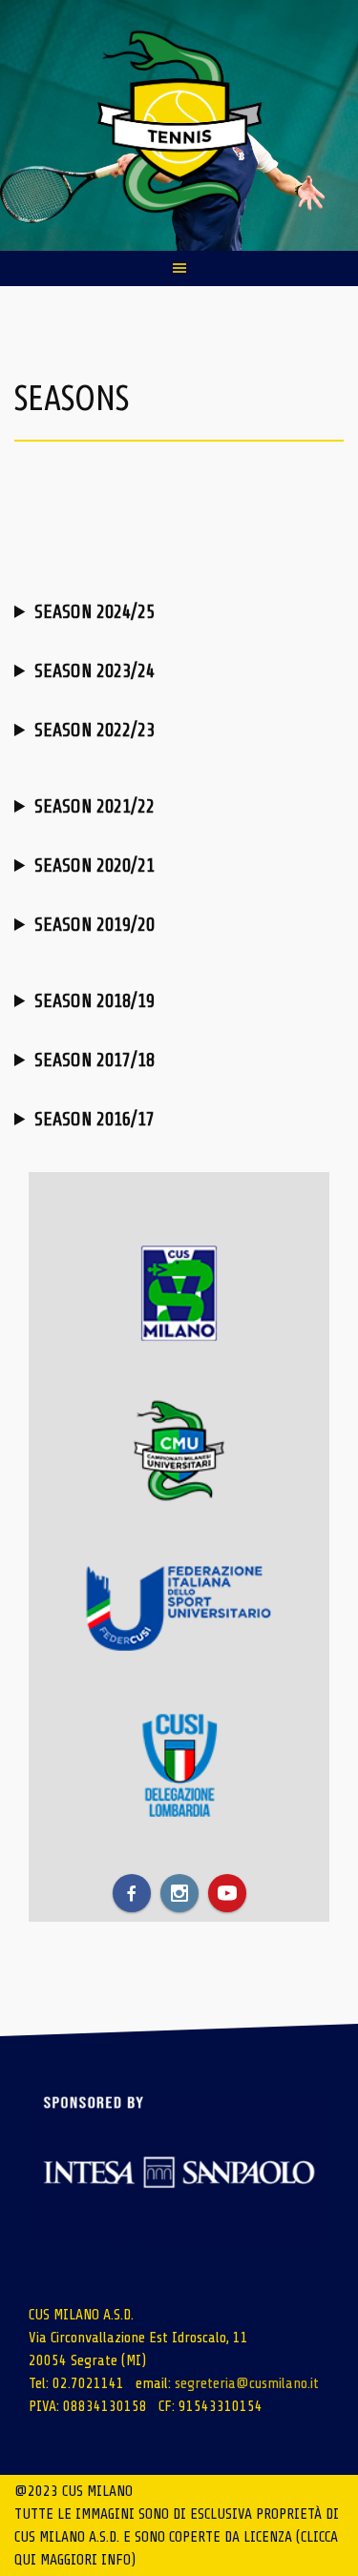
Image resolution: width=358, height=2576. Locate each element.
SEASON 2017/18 (95, 1060)
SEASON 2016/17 (95, 1119)
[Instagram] (179, 1893)
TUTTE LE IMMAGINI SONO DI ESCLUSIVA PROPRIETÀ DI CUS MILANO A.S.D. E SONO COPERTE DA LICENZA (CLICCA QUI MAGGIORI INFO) (177, 2537)
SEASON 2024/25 (95, 612)
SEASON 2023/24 (95, 671)
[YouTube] (227, 1893)
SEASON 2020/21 (95, 866)
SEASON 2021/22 (95, 806)
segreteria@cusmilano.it (247, 2383)
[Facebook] (132, 1893)
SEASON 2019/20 (95, 925)
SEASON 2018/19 (95, 1001)
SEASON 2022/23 (95, 730)
